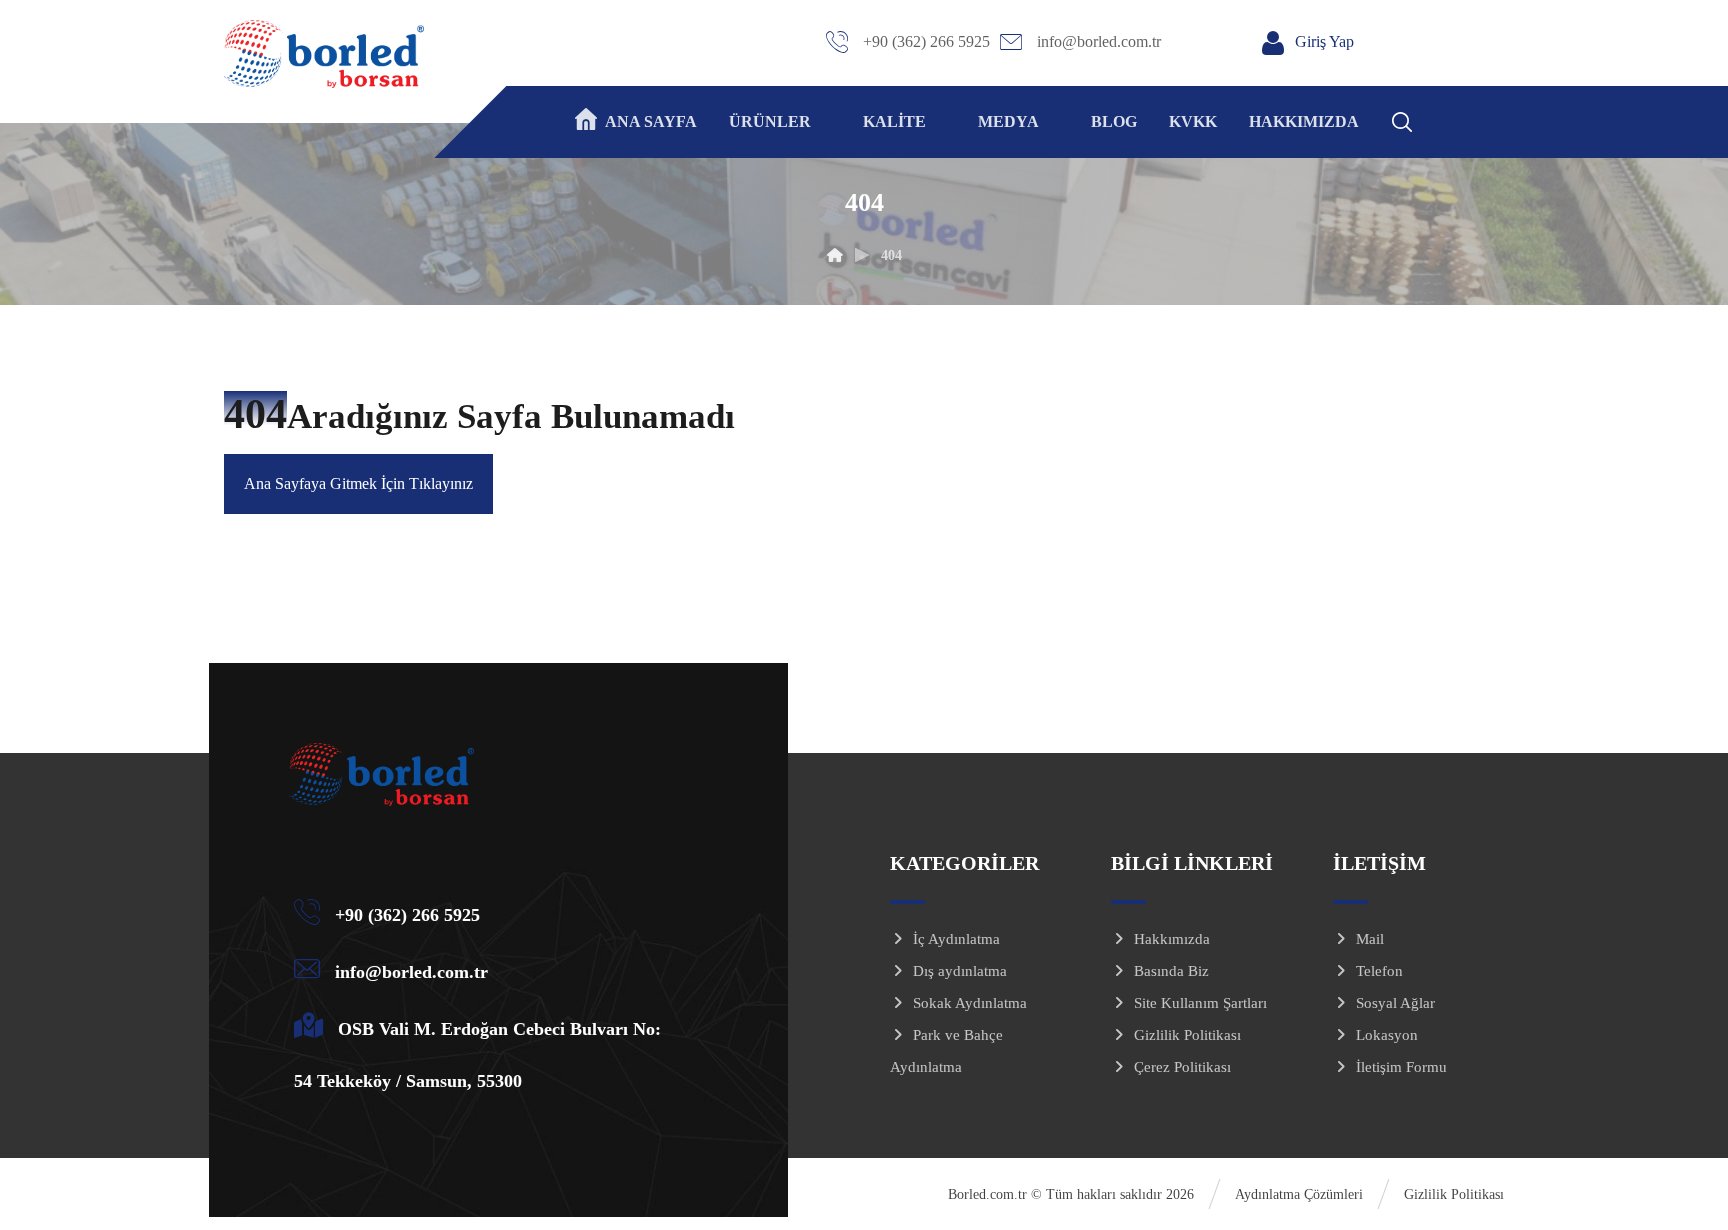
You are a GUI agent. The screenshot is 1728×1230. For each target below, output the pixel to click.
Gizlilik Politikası (1187, 1035)
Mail (1370, 939)
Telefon (1379, 971)
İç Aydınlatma (956, 939)
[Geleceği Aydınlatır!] (324, 54)
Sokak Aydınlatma (970, 1003)
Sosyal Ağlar (1395, 1003)
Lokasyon (1387, 1035)
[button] (1428, 119)
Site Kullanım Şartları (1200, 1003)
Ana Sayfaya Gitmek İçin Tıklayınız (358, 483)
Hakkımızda (1172, 939)
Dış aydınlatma (960, 971)
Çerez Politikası (1182, 1067)
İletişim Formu (1401, 1067)
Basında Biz (1171, 971)
